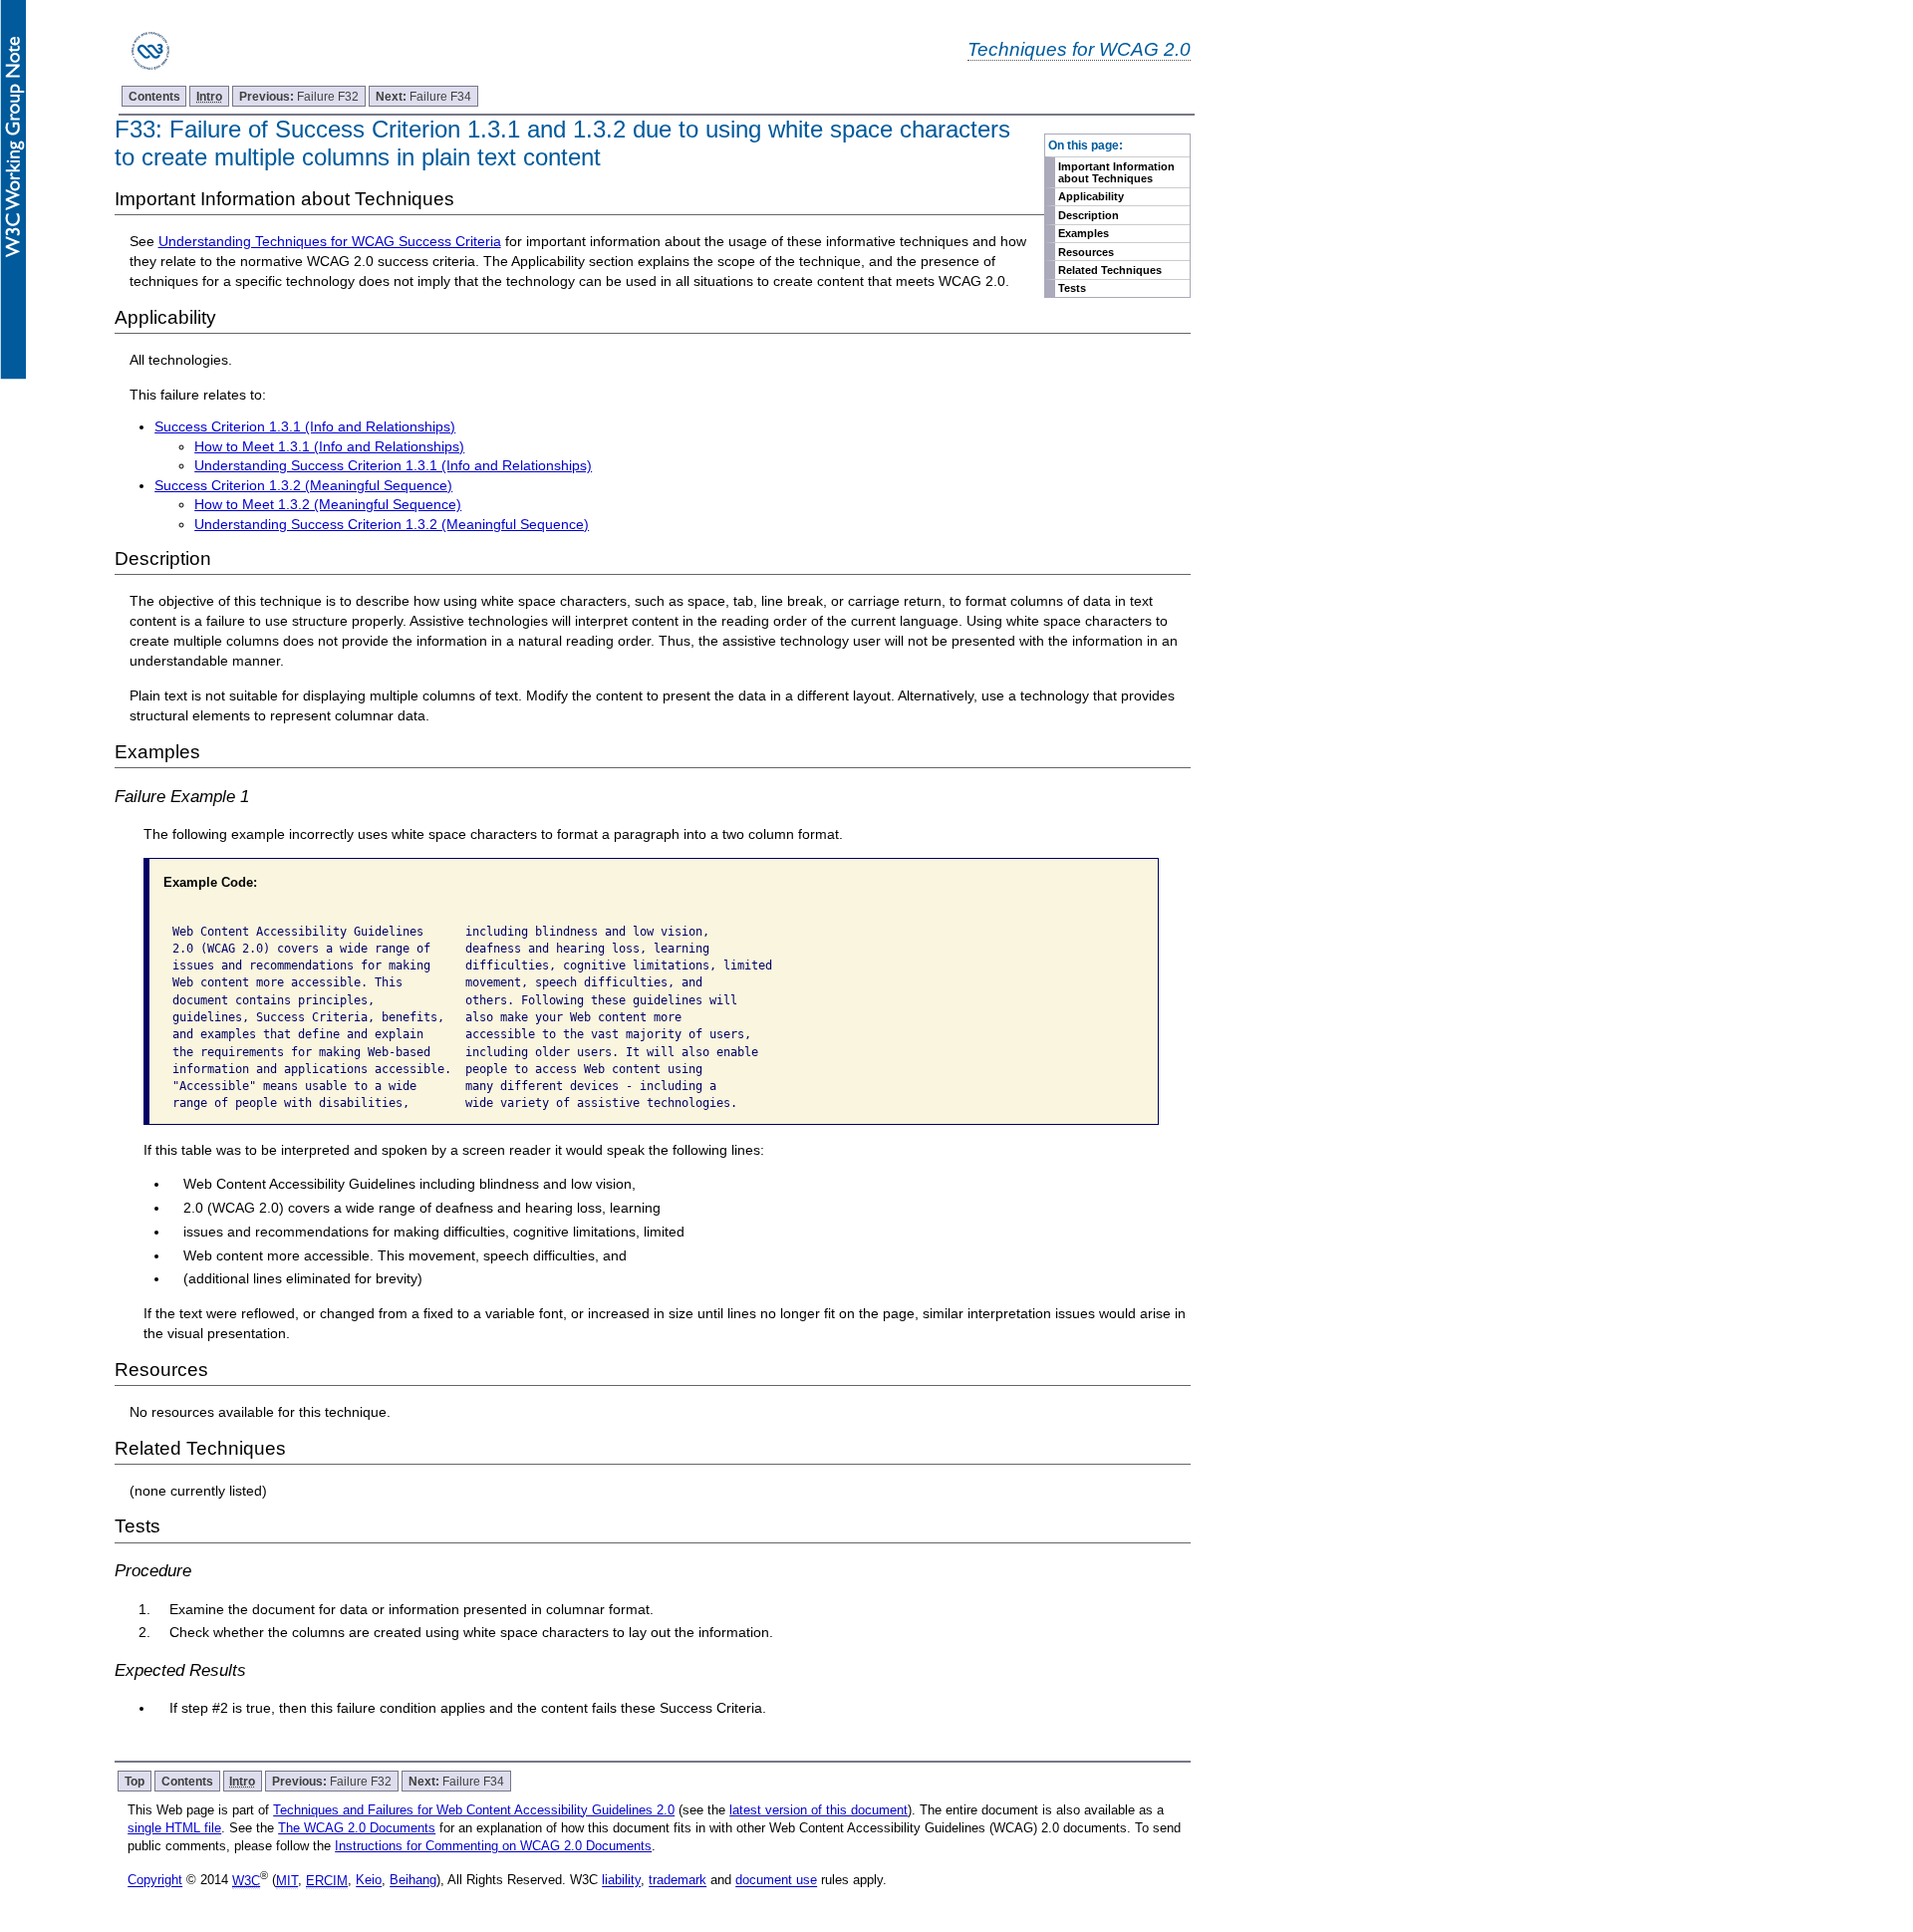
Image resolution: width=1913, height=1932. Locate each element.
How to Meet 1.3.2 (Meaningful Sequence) (328, 504)
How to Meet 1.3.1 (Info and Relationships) (329, 446)
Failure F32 (299, 96)
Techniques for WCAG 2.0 (1079, 49)
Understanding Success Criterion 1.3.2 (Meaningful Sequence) (392, 524)
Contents (154, 96)
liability (621, 1881)
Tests (1072, 288)
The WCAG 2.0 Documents (357, 1828)
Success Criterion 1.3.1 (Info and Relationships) (305, 426)
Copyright (155, 1881)
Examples (1084, 233)
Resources (1086, 252)
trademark (678, 1881)
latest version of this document (819, 1810)
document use (776, 1881)
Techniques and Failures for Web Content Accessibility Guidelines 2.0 (474, 1810)
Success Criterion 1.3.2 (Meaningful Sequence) (303, 485)
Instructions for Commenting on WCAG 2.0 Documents (493, 1846)
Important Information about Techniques (1116, 172)
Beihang (413, 1881)
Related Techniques (1110, 270)
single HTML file (174, 1828)
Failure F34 (423, 96)
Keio (369, 1881)
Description (1089, 215)
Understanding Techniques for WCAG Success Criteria (330, 241)
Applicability (1091, 196)
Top (135, 1781)
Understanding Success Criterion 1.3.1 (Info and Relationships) (393, 465)
